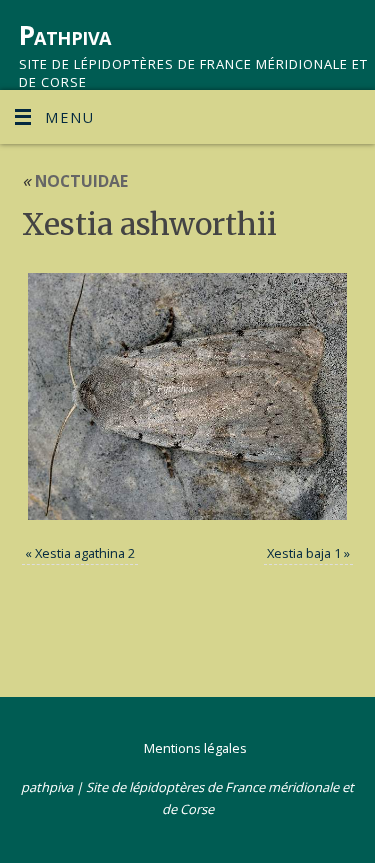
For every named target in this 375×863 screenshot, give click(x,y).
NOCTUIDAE (75, 181)
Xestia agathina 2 (85, 553)
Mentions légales (195, 748)
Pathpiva (65, 35)
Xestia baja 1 (304, 553)
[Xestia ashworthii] (188, 396)
